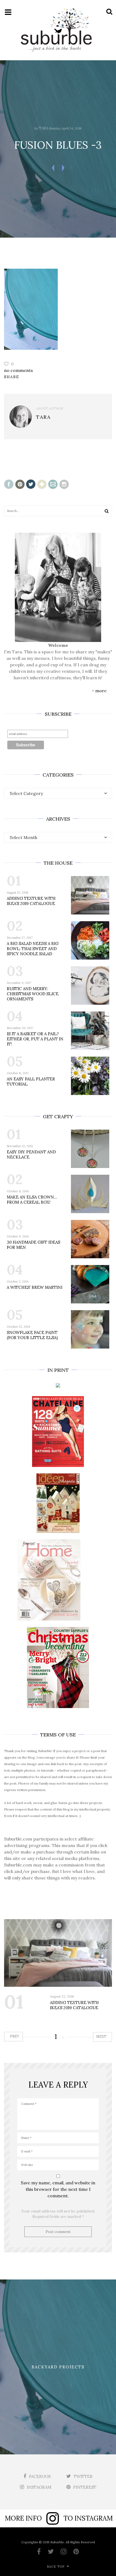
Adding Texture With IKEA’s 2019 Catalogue (31, 901)
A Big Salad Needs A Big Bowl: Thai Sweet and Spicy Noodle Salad (33, 949)
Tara (44, 128)
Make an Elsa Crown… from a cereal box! (32, 1200)
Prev (14, 2036)
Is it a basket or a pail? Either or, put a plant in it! (35, 1039)
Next (102, 2037)
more (101, 691)
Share (12, 377)
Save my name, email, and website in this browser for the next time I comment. (58, 2189)
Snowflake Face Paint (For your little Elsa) (32, 1335)
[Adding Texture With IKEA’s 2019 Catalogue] (58, 1953)
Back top (56, 2567)
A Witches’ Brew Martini (35, 1287)
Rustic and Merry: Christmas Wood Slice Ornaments (33, 994)
